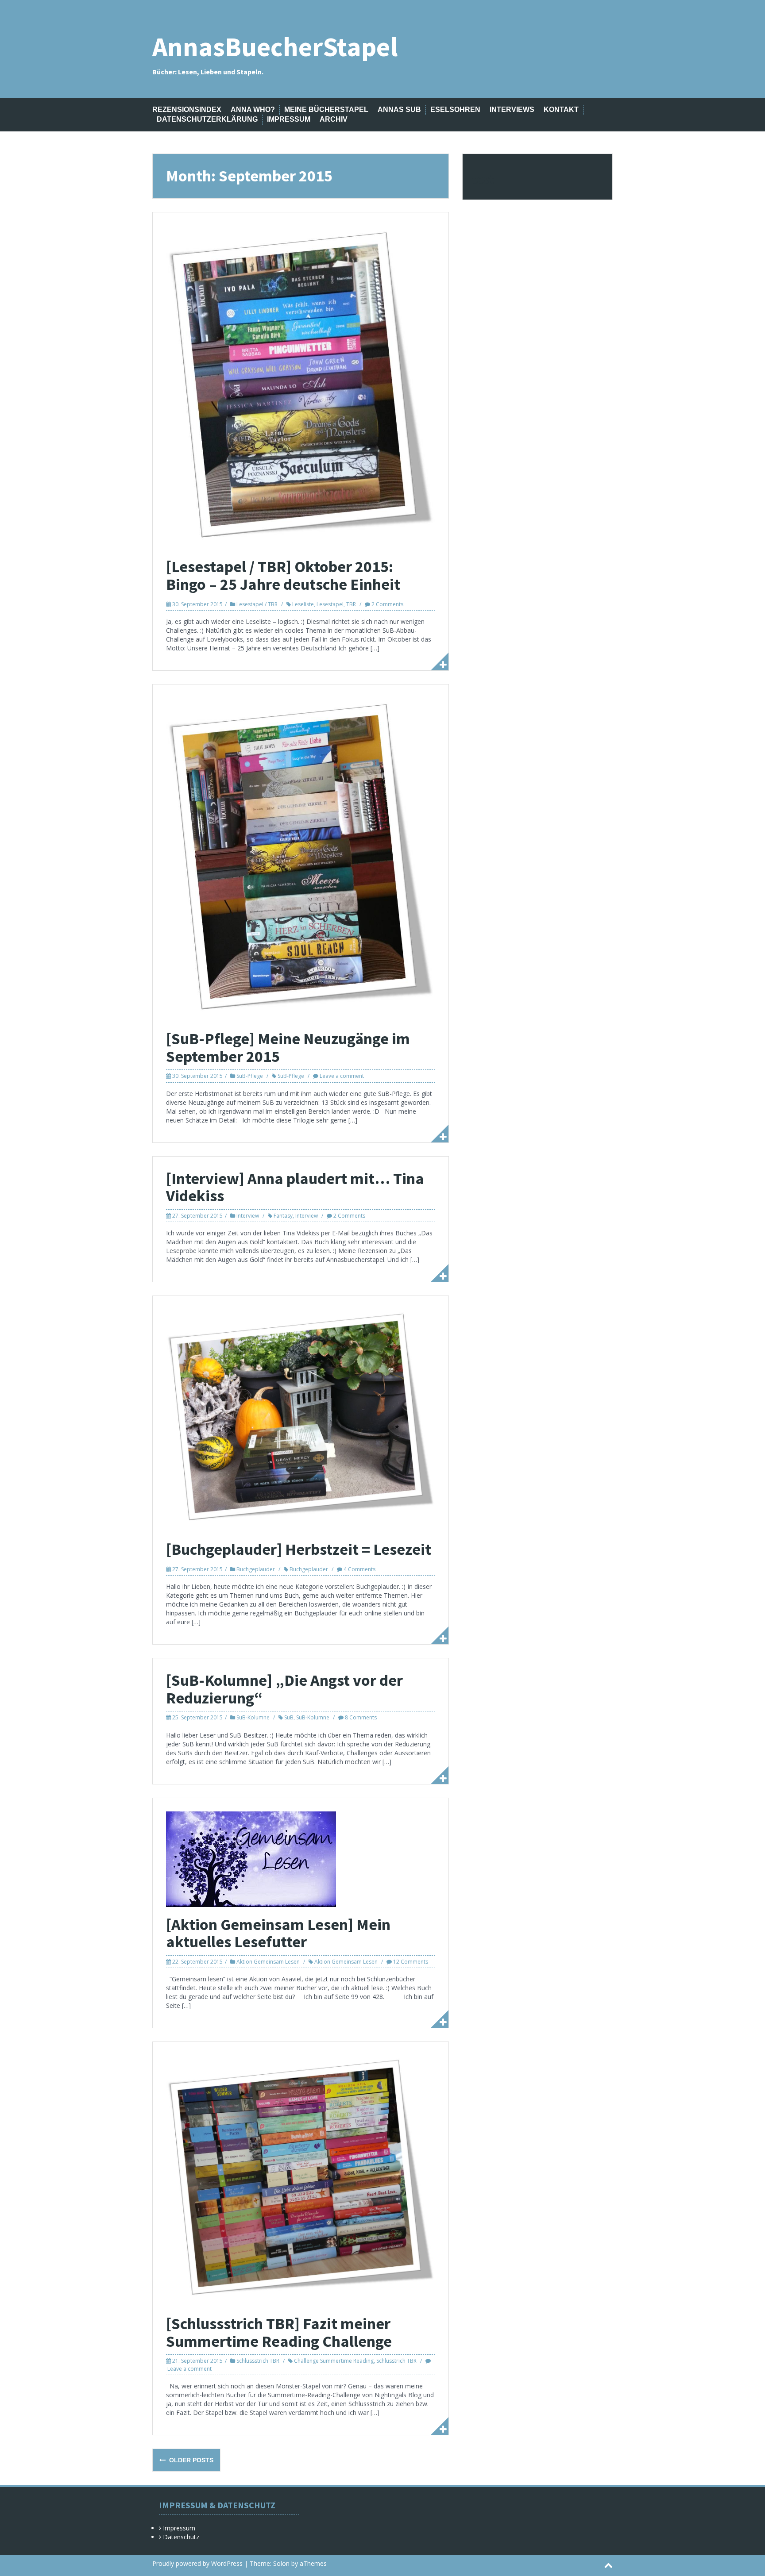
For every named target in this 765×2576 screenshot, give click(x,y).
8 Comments (361, 1717)
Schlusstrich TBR (396, 2361)
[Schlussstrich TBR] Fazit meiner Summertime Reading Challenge (279, 2332)
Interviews (512, 110)
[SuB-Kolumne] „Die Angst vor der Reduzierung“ (284, 1689)
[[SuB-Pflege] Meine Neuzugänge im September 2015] (301, 859)
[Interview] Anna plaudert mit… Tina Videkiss (295, 1187)
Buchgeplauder (256, 1569)
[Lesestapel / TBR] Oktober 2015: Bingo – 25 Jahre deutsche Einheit (283, 575)
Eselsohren (455, 110)
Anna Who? (253, 110)
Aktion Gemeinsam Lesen (268, 1962)
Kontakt (561, 110)
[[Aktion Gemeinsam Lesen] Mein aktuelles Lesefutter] (251, 1858)
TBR (351, 604)
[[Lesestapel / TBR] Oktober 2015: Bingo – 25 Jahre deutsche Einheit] (301, 386)
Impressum (289, 119)
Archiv (334, 119)
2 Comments (387, 604)
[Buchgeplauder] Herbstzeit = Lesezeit (299, 1549)
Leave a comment (342, 1076)
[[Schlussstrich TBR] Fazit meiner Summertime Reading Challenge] (301, 2180)
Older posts (190, 2460)
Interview (248, 1216)
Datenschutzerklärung (207, 119)
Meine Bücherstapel (326, 110)
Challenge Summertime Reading (334, 2361)
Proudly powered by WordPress (197, 2563)
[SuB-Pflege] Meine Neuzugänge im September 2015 (288, 1048)
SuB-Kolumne (253, 1717)
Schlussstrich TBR (258, 2361)
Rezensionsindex (187, 110)
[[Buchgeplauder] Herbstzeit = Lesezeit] (301, 1420)
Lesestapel (330, 604)
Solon (281, 2563)
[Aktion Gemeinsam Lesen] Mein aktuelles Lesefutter (278, 1933)
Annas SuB (399, 110)
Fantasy (283, 1216)
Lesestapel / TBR (257, 604)
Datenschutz (181, 2537)
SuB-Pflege (250, 1076)
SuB (289, 1717)
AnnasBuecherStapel (275, 47)
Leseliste (303, 604)
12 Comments (411, 1962)
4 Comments (359, 1569)
